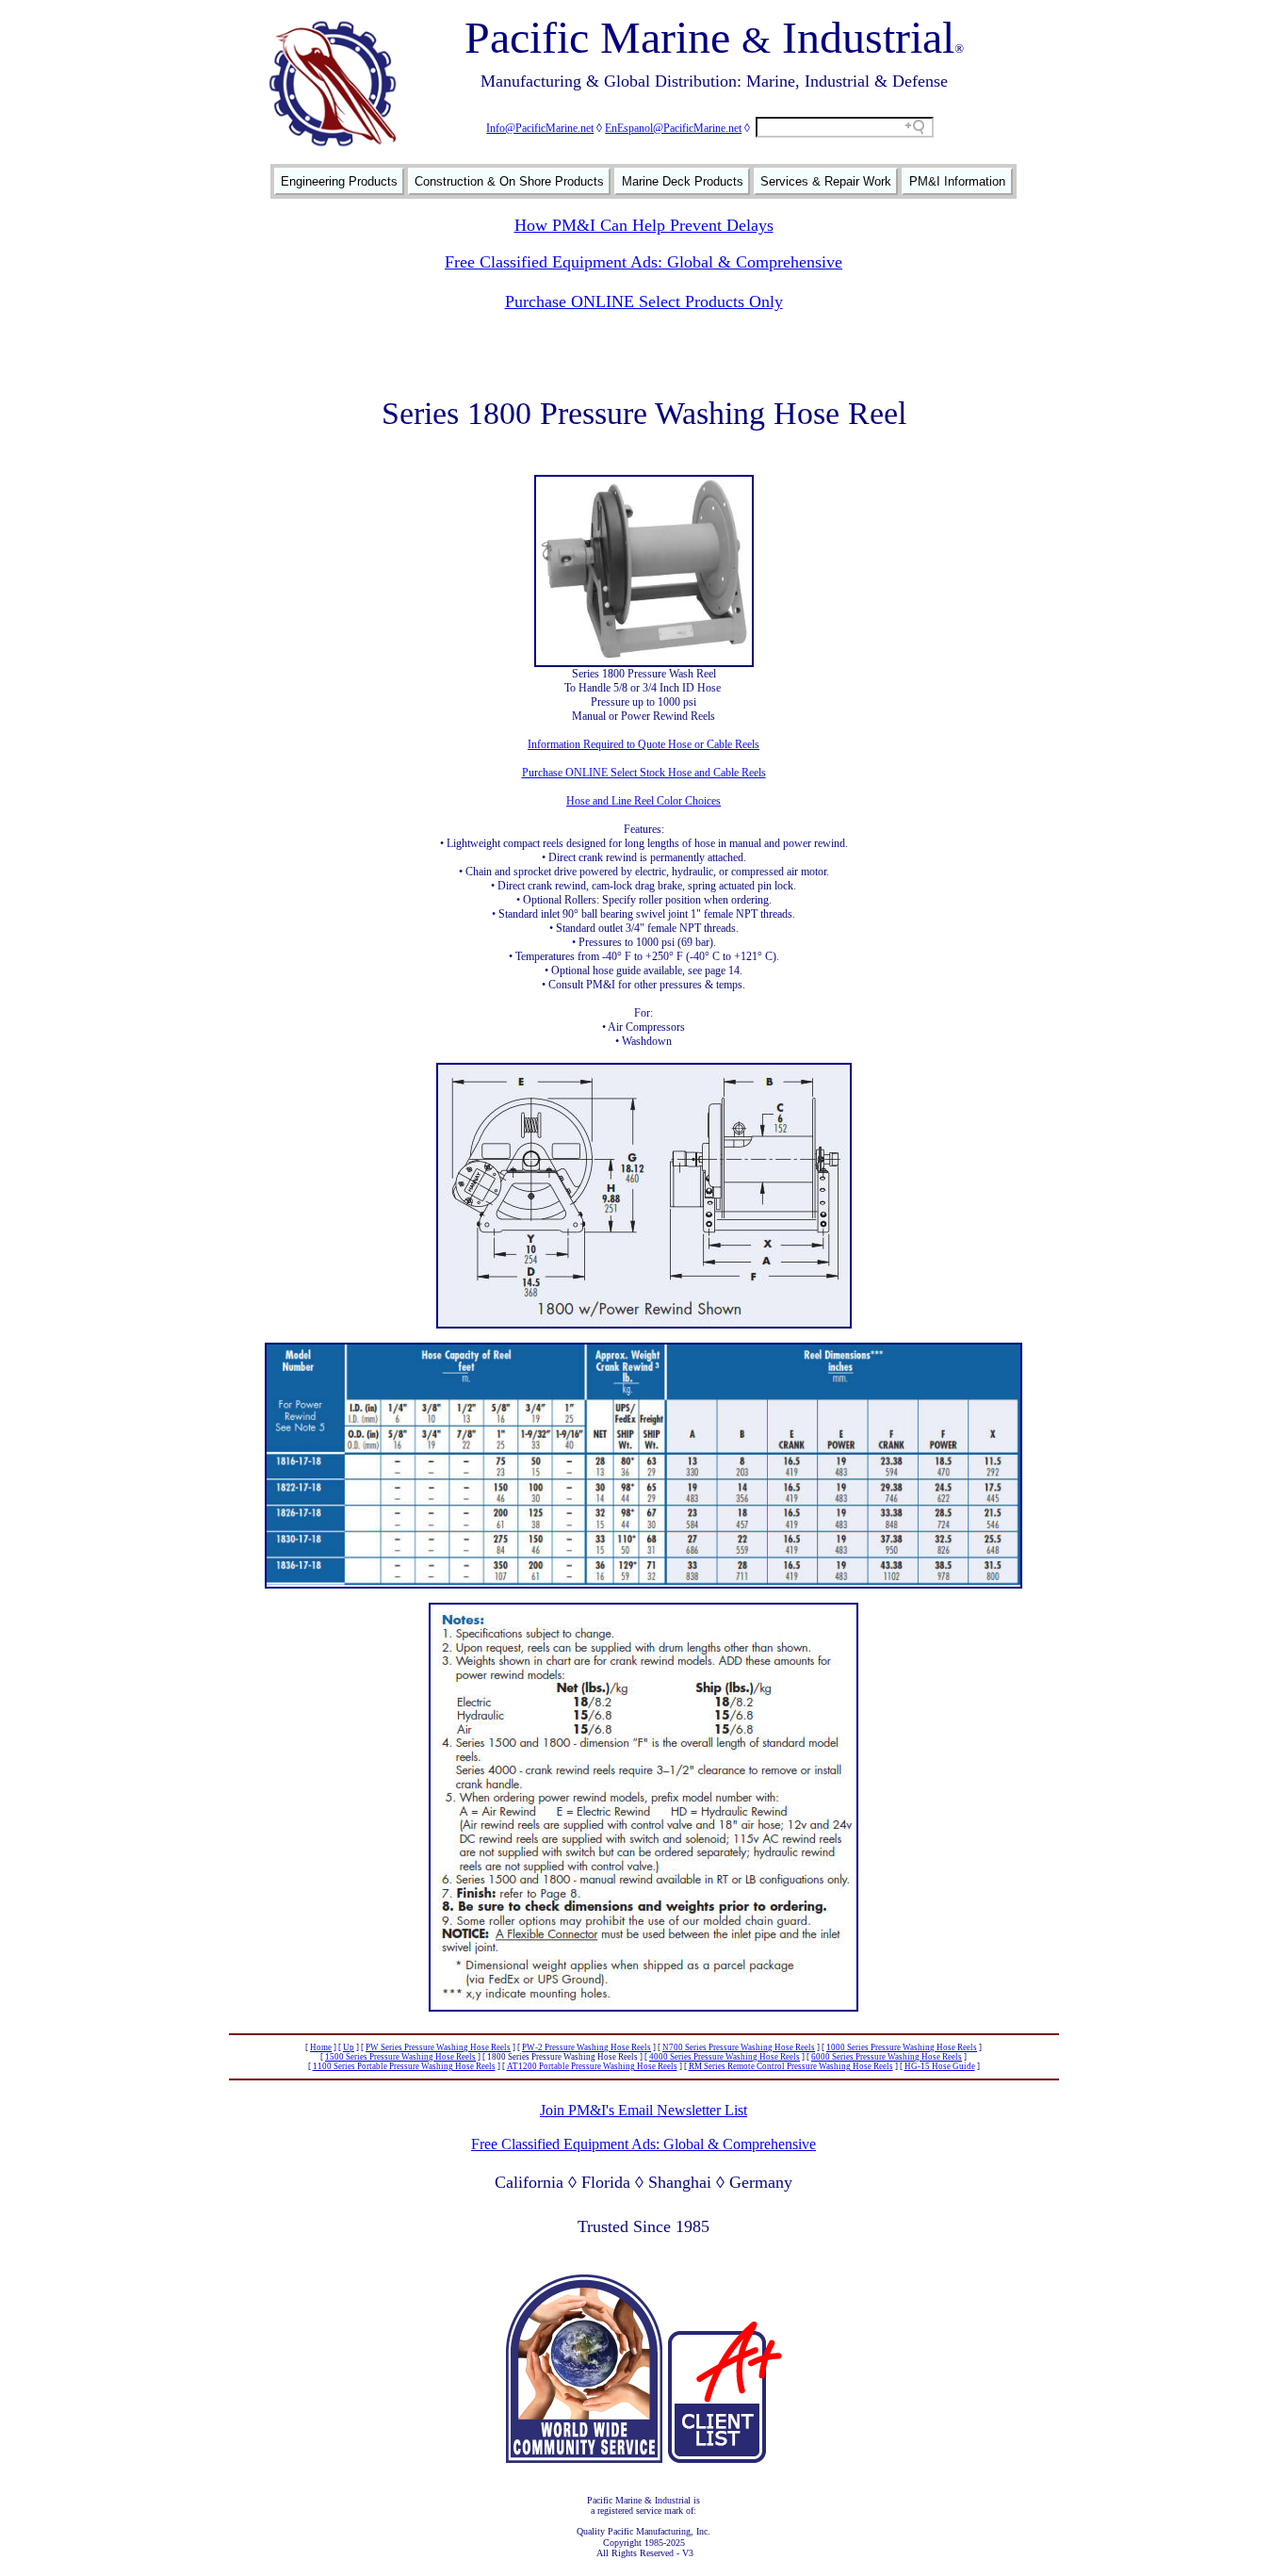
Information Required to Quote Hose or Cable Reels (643, 744)
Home (321, 2047)
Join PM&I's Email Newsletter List (643, 2110)
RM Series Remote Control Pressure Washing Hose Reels (791, 2066)
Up (349, 2047)
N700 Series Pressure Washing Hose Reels (739, 2047)
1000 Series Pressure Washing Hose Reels (902, 2047)
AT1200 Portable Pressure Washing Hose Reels (592, 2066)
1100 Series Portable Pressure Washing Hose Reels (404, 2066)
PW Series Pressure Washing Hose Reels (438, 2047)
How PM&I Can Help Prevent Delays (644, 225)
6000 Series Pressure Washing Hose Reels (887, 2057)
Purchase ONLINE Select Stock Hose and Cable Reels (644, 773)
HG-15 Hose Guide (940, 2066)
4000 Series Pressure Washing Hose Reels (725, 2057)
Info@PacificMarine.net (540, 128)
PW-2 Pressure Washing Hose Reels (586, 2047)
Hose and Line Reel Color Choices (643, 801)
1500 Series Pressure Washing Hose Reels (400, 2057)
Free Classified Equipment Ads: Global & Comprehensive (643, 262)
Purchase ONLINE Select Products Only (644, 302)
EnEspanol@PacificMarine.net (673, 128)
